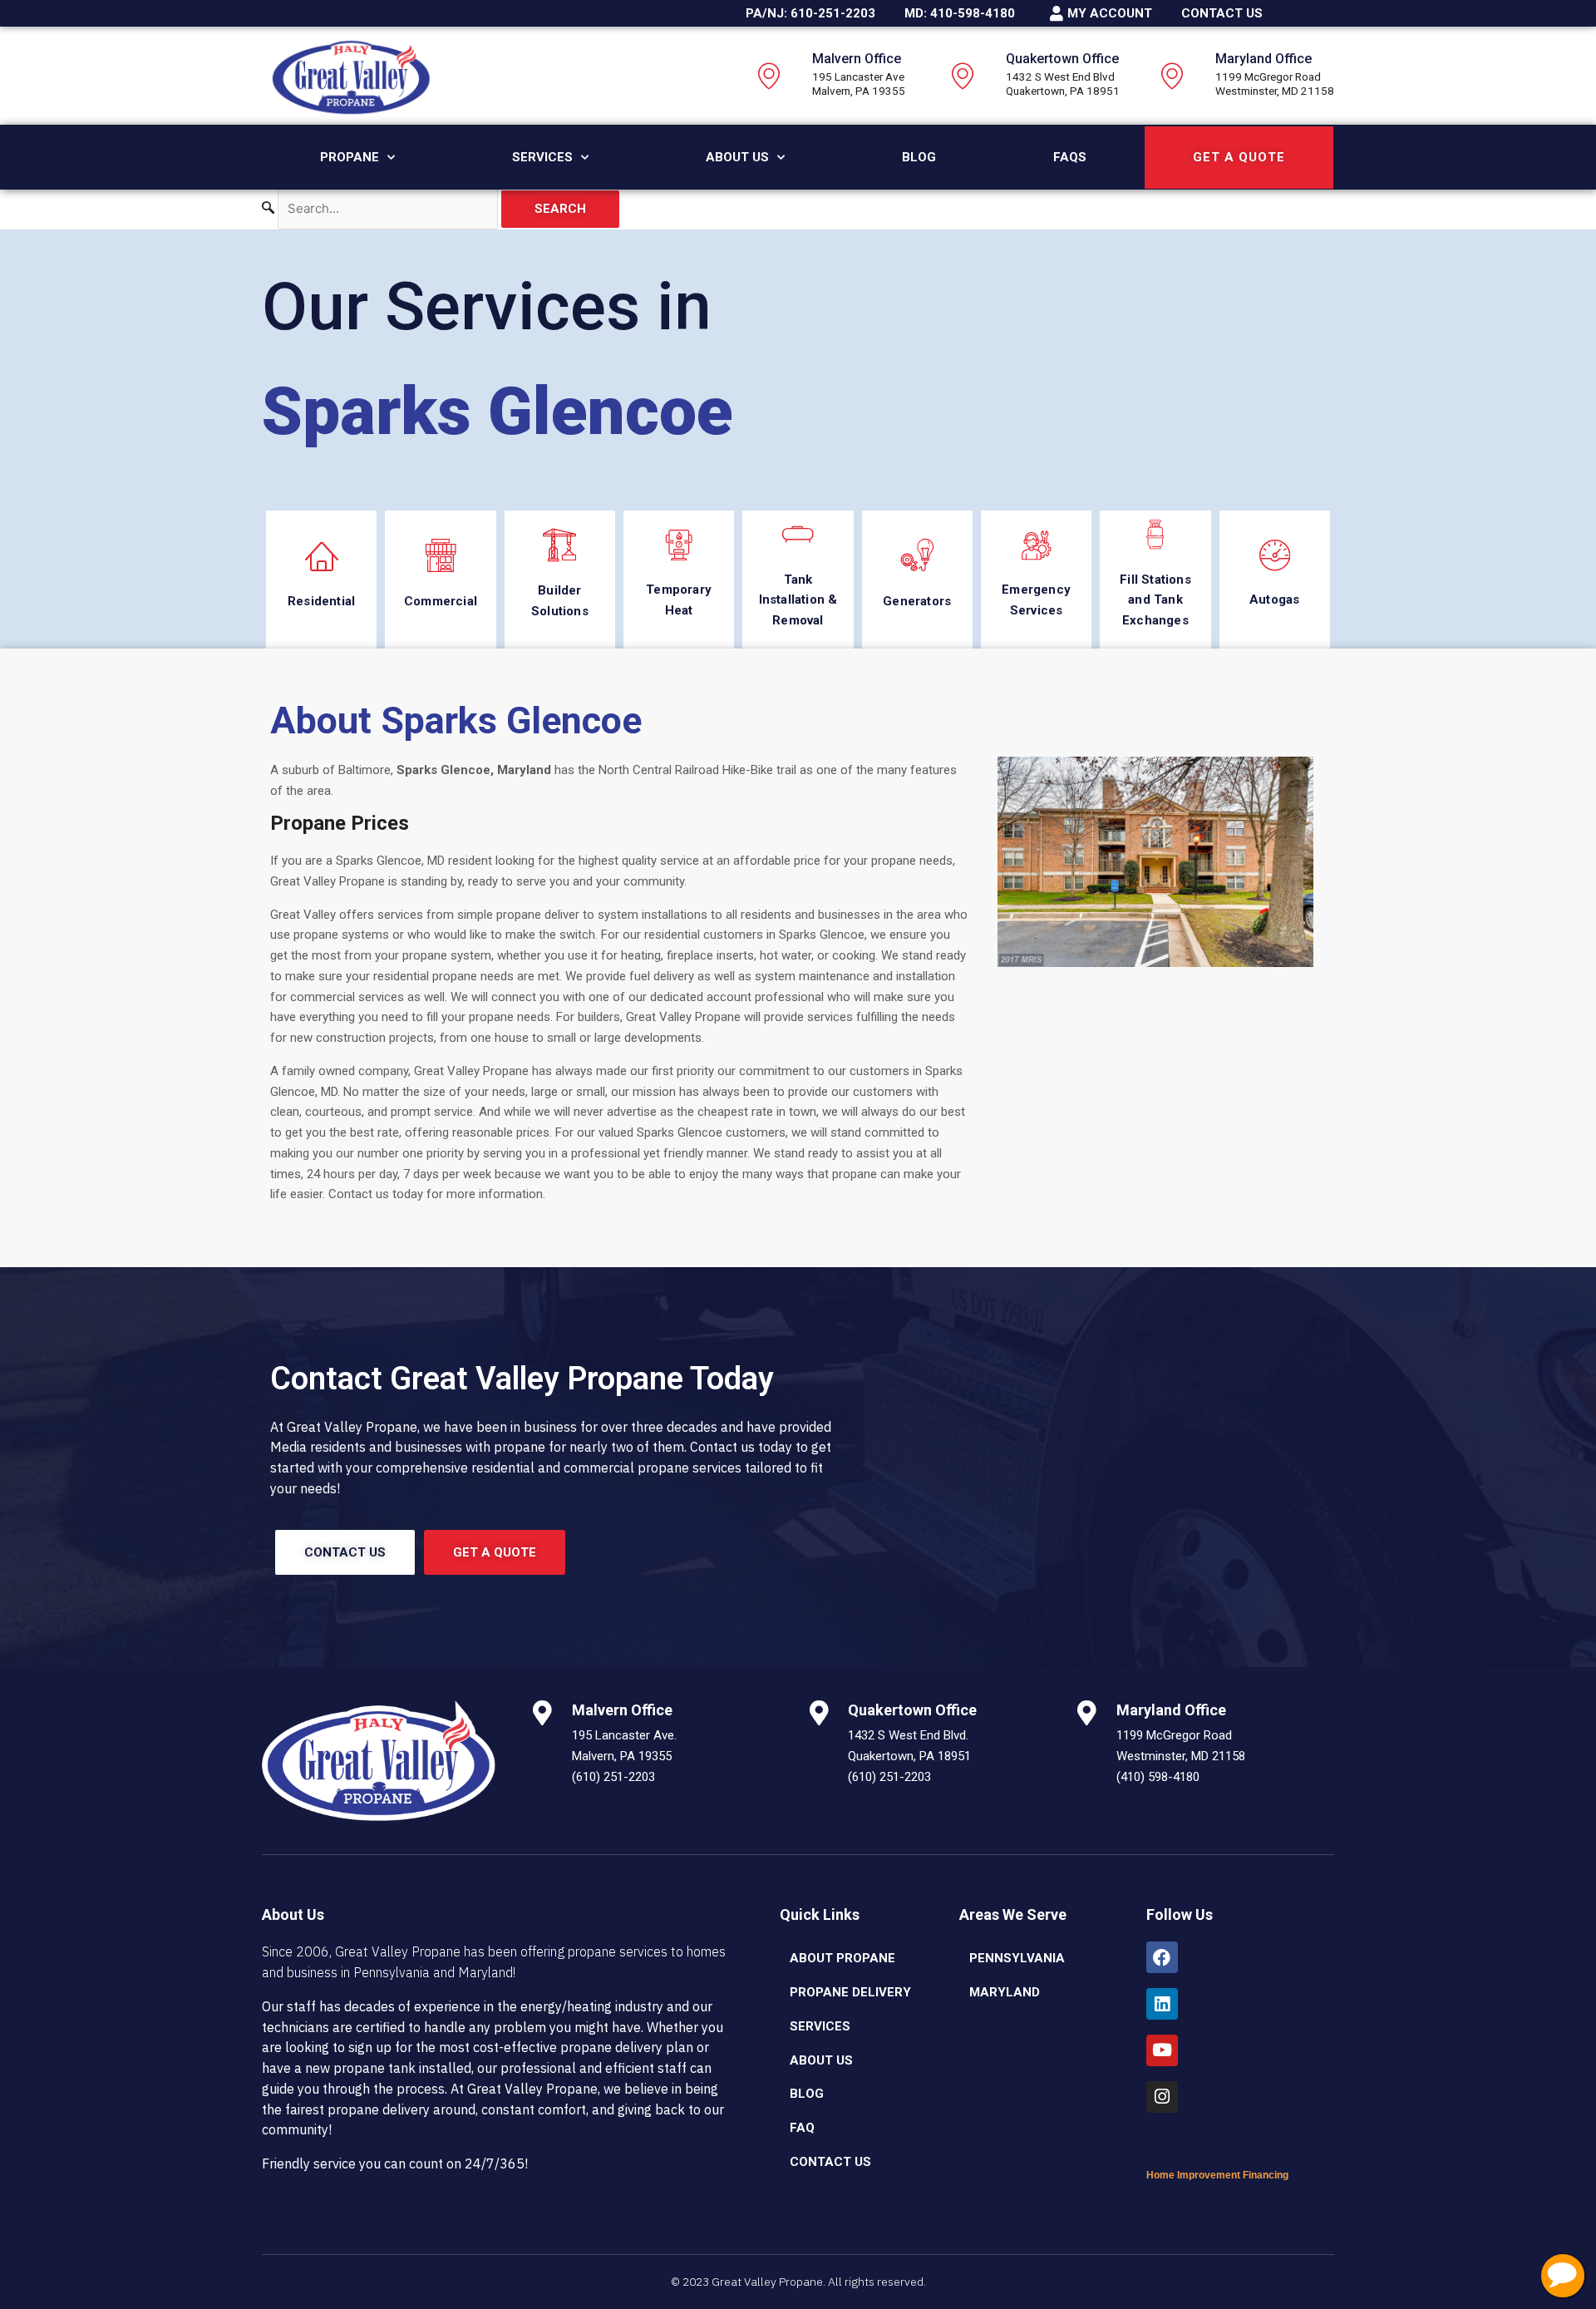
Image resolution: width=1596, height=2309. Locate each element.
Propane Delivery (850, 1992)
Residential (321, 601)
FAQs (1070, 157)
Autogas (1274, 599)
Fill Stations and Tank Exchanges (1155, 600)
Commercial (441, 601)
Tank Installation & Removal (798, 600)
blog (807, 2094)
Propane (350, 157)
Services (542, 157)
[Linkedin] (1162, 2004)
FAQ (802, 2128)
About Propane (842, 1958)
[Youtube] (1162, 2050)
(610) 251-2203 (613, 1777)
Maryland (1005, 1992)
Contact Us (830, 2162)
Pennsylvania (1017, 1958)
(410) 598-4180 (1158, 1777)
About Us (737, 157)
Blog (919, 157)
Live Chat (1563, 2276)
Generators (917, 601)
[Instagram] (1162, 2097)
